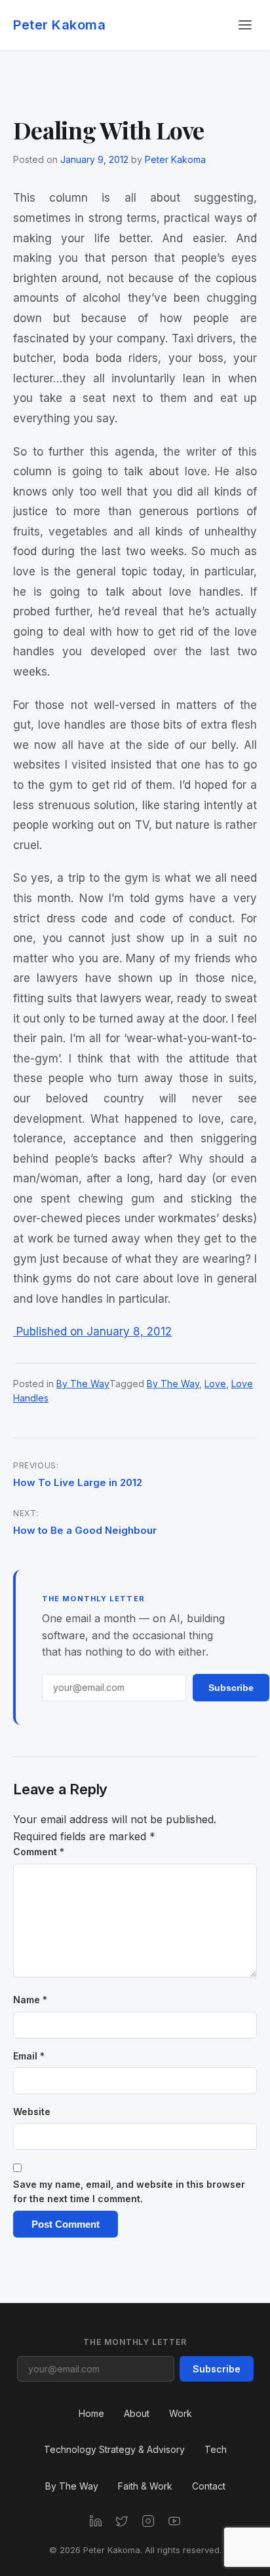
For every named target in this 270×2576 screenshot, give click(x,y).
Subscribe (231, 1688)
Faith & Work (145, 2486)
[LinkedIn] (96, 2521)
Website (32, 2112)
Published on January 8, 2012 (92, 1332)
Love (215, 1384)
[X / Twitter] (122, 2521)
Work (181, 2413)
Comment (39, 1852)
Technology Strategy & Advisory (114, 2449)
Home (91, 2413)
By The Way (83, 1384)
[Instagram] (148, 2521)
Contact (209, 2486)
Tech (216, 2449)
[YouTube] (174, 2521)
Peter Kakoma (59, 25)
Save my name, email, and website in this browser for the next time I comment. (129, 2191)
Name (30, 2000)
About (137, 2413)
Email (29, 2056)
